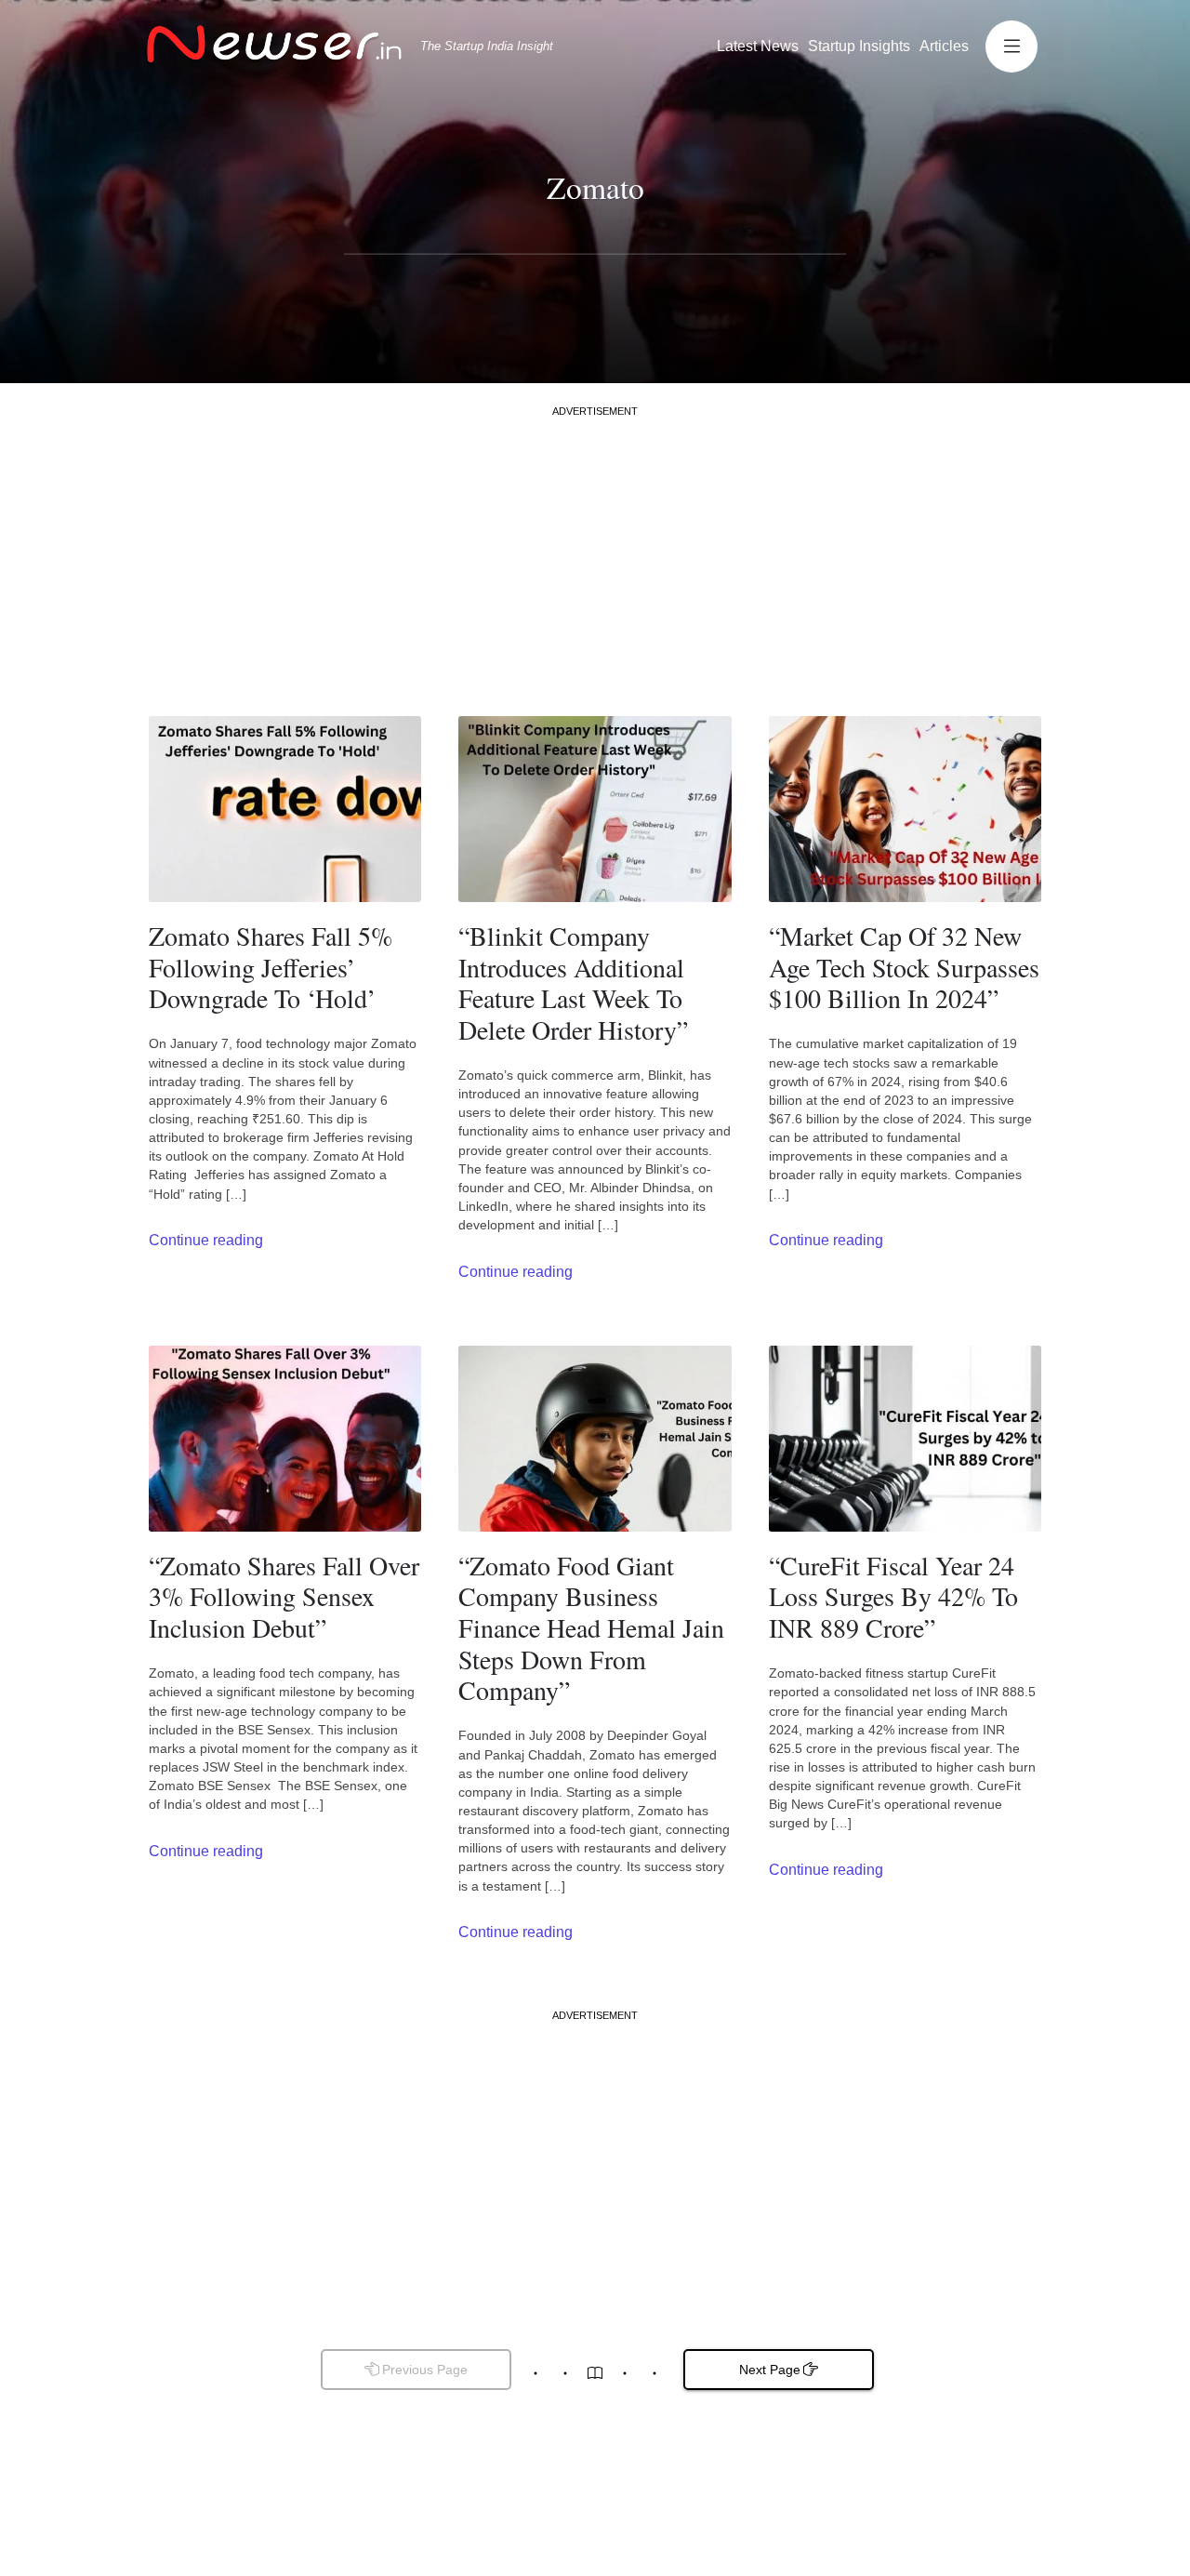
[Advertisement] (595, 549)
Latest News (758, 46)
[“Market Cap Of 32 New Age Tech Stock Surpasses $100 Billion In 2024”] (905, 809)
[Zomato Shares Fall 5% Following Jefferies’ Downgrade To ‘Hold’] (285, 809)
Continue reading (206, 1240)
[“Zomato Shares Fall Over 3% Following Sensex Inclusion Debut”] (285, 1439)
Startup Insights (859, 46)
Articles (944, 46)
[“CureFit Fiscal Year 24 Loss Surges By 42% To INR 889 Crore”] (905, 1439)
